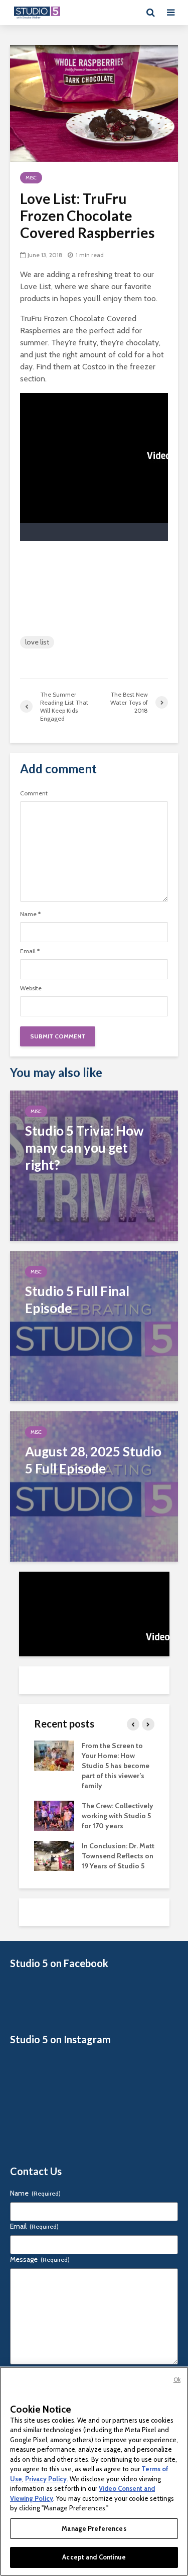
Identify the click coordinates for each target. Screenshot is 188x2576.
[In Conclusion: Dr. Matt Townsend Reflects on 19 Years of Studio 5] (54, 1855)
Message (40, 2259)
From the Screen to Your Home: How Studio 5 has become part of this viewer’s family (116, 1766)
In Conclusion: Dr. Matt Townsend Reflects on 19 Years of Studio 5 (118, 1856)
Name (30, 914)
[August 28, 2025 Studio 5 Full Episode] (94, 1486)
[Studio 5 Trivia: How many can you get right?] (94, 1165)
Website (31, 988)
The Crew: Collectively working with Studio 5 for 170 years (118, 1816)
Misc (31, 178)
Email (30, 951)
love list (37, 642)
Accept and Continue (94, 2557)
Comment (34, 793)
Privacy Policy (46, 2479)
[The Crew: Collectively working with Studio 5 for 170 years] (54, 1815)
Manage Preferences (94, 2528)
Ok (177, 2380)
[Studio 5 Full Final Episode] (94, 1325)
